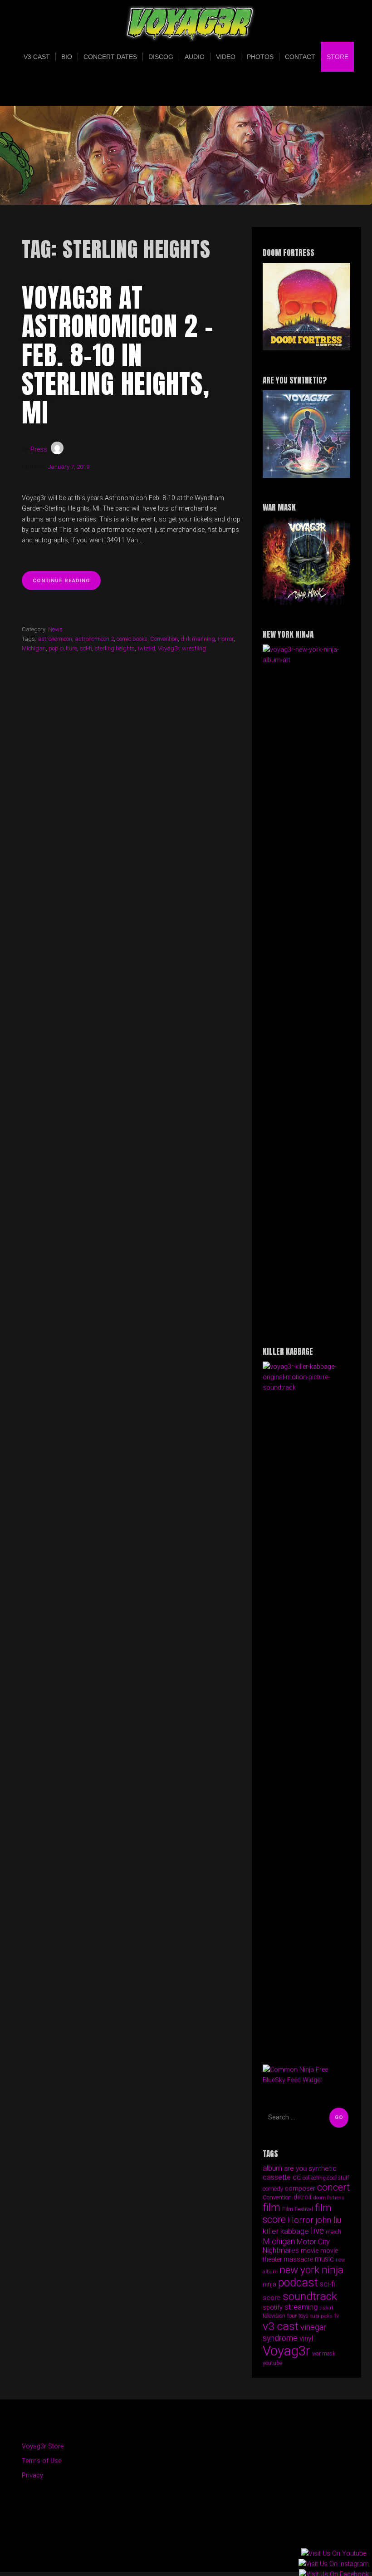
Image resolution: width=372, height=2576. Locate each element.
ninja (269, 2284)
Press (39, 450)
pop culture (63, 648)
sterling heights (115, 648)
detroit (303, 2197)
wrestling (194, 648)
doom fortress (329, 2198)
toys (303, 2316)
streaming (301, 2307)
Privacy (32, 2475)
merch (333, 2232)
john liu (328, 2220)
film (272, 2207)
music (324, 2259)
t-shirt (326, 2308)
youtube (272, 2363)
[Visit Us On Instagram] (333, 2564)
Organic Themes (202, 2551)
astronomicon (55, 639)
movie (310, 2251)
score (272, 2298)
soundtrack (310, 2296)
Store (338, 57)
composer (300, 2188)
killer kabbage (286, 2231)
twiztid (146, 648)
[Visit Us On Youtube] (333, 2554)
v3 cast (281, 2326)
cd (297, 2177)
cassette (277, 2177)
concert (334, 2187)
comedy (273, 2189)
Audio (195, 57)
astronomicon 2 (94, 639)
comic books (132, 639)
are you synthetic (310, 2168)
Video (226, 57)
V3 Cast (37, 57)
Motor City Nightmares (296, 2246)
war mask (324, 2354)
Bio (67, 57)
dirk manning (198, 639)
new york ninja (311, 2270)
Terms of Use (42, 2461)
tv (337, 2316)
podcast (298, 2283)
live (317, 2231)
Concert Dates (110, 57)
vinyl (306, 2338)
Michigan (34, 648)
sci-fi (86, 648)
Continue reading (67, 583)
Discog (161, 57)
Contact (300, 57)
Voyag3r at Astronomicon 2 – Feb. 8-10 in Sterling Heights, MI (118, 355)
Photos (260, 57)
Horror (226, 639)
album (272, 2168)
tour (292, 2316)
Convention (164, 639)
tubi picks (321, 2316)
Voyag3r (169, 648)
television (274, 2316)
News (55, 629)
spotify (273, 2307)
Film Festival (298, 2209)
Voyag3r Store (43, 2446)
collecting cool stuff (326, 2178)
